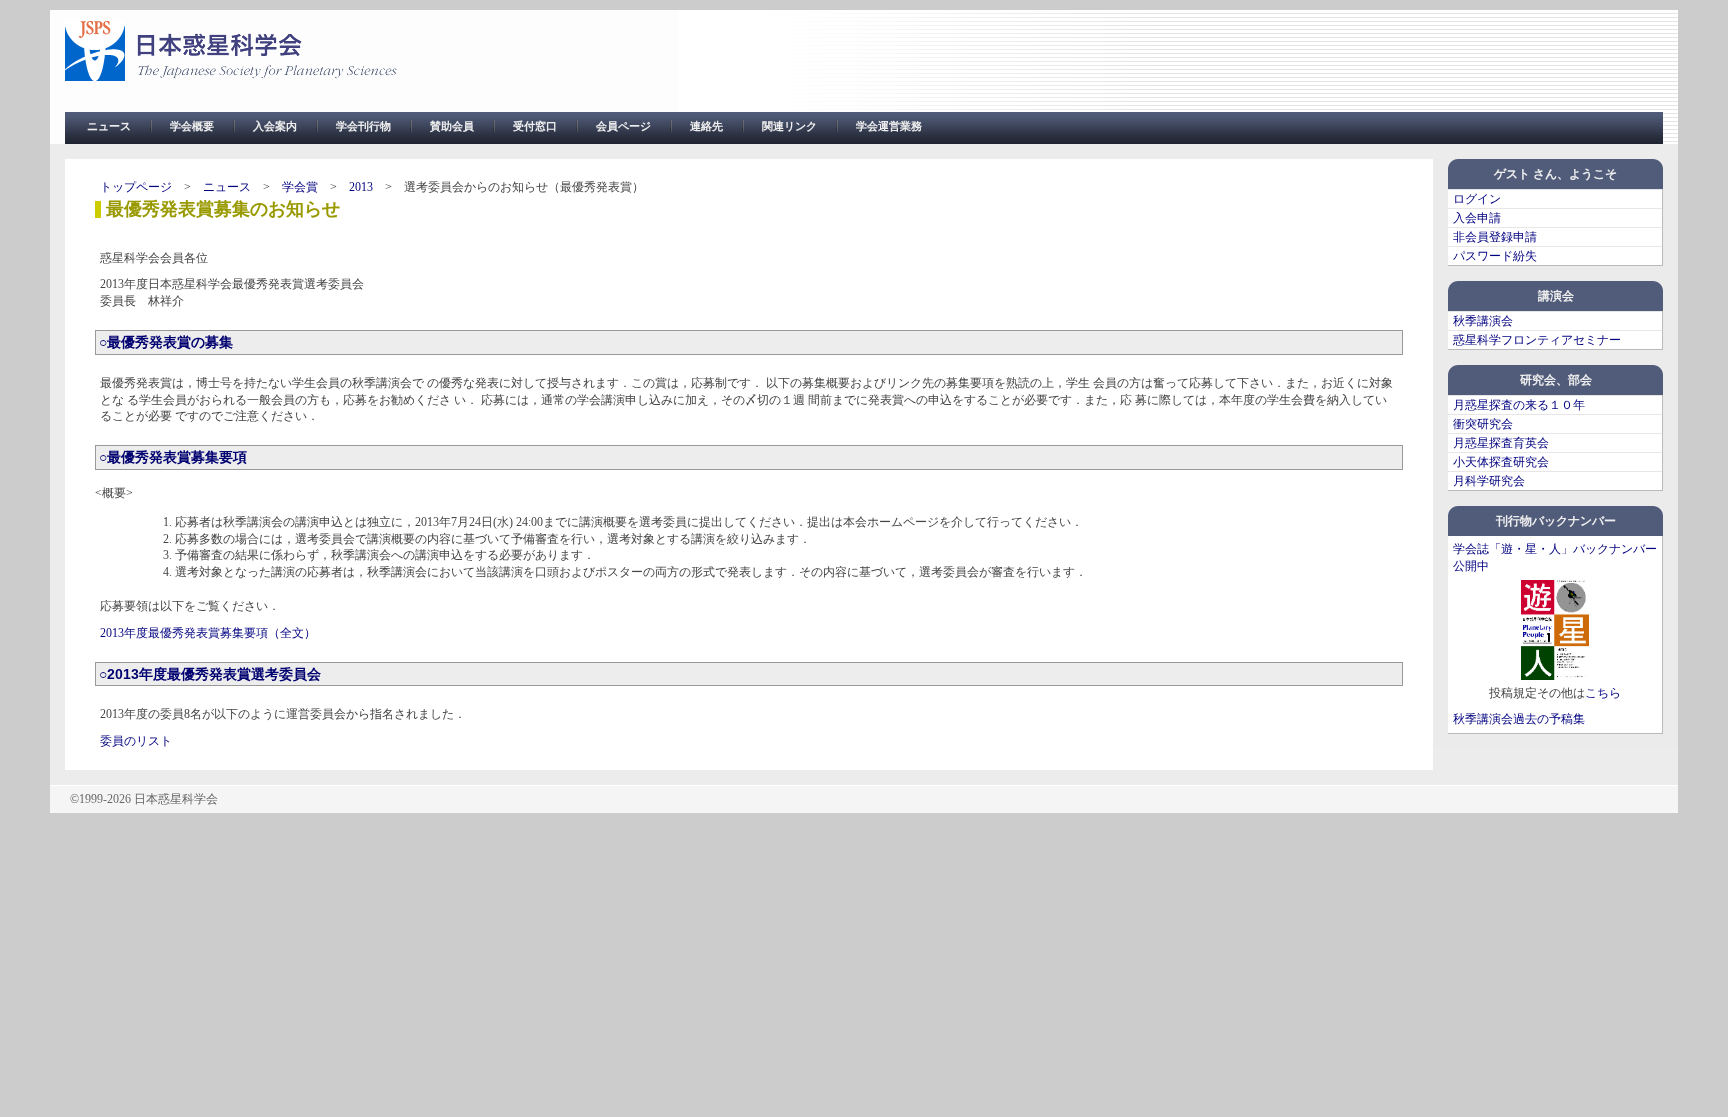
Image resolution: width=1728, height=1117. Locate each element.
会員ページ (623, 126)
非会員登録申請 (1495, 237)
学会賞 (300, 187)
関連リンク (789, 126)
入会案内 (275, 126)
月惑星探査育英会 (1501, 443)
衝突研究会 (1483, 424)
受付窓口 (535, 126)
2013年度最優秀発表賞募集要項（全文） (208, 633)
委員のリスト (136, 741)
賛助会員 (452, 126)
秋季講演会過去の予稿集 (1519, 719)
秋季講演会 (1483, 321)
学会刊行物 (363, 126)
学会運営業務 (889, 126)
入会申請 (1477, 218)
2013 (361, 187)
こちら (1603, 693)
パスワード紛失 (1495, 256)
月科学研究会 (1489, 481)
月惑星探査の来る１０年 (1519, 405)
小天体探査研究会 (1501, 462)
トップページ (136, 187)
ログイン (1477, 199)
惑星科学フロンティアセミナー (1537, 340)
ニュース (109, 126)
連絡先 (706, 126)
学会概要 (192, 126)
